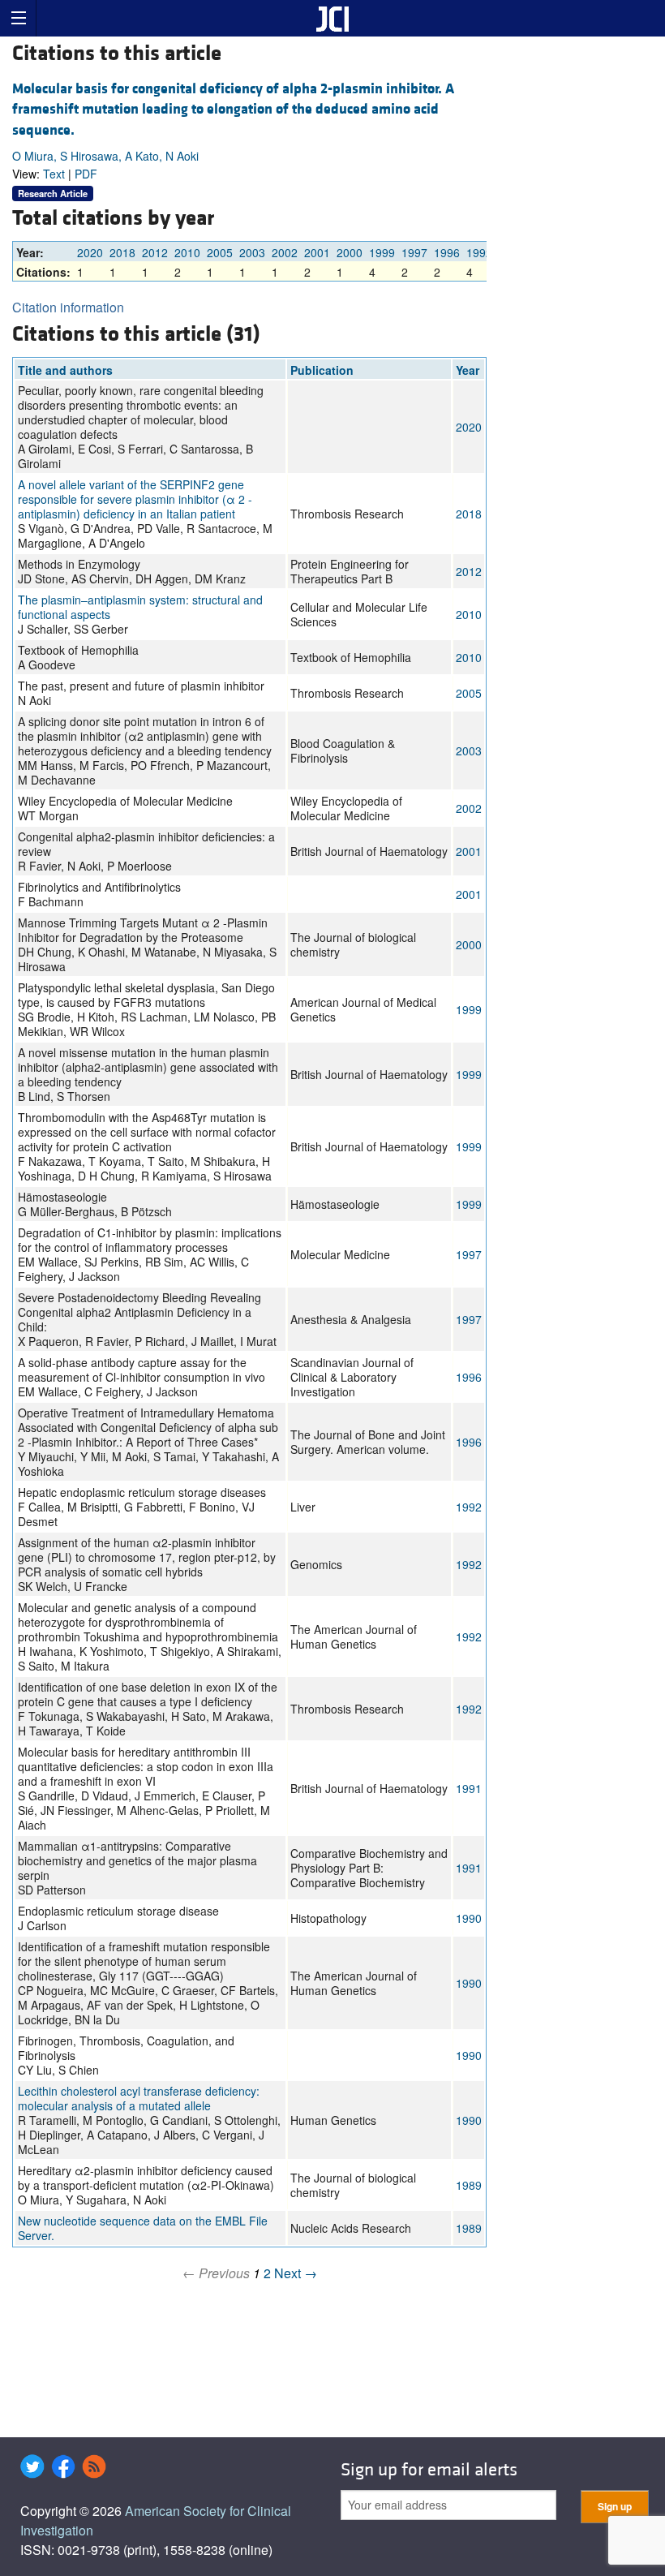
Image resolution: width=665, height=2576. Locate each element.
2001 (317, 252)
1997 (414, 252)
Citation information (68, 307)
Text (54, 174)
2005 (220, 252)
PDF (86, 174)
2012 (155, 252)
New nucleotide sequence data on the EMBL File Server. (143, 2228)
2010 (187, 252)
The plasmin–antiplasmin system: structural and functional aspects (140, 607)
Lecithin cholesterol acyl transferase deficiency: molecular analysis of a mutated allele (139, 2098)
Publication (322, 370)
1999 (382, 252)
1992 (479, 252)
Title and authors (65, 370)
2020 (90, 252)
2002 (285, 252)
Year (468, 370)
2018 (122, 252)
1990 (469, 1918)
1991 (469, 1788)
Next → (296, 2273)
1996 (447, 252)
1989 (469, 2185)
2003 (252, 252)
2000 (350, 252)
